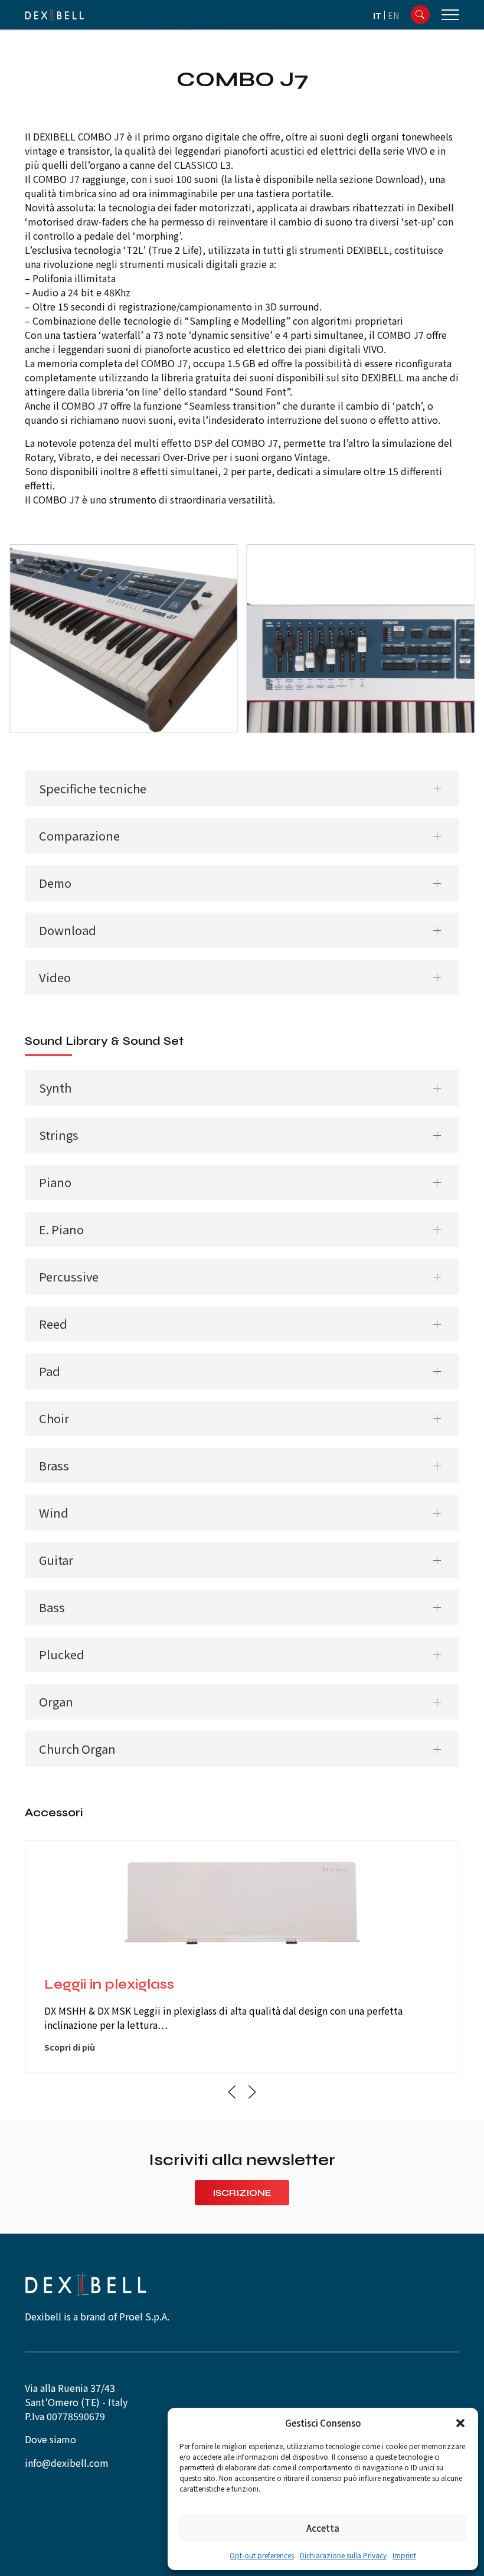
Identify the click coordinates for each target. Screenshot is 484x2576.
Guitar (56, 1560)
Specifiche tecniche (93, 788)
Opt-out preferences (262, 2555)
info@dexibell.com (67, 2463)
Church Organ (77, 1749)
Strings (59, 1135)
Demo (55, 883)
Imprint (404, 2555)
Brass (54, 1465)
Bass (52, 1607)
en (393, 15)
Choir (54, 1418)
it (377, 15)
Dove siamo (50, 2439)
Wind (54, 1513)
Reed (53, 1324)
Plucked (62, 1654)
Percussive (69, 1276)
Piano (55, 1182)
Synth (55, 1088)
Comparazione (79, 836)
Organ (56, 1701)
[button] (460, 2423)
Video (55, 977)
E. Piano (61, 1229)
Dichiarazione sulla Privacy (343, 2555)
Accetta (323, 2528)
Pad (50, 1371)
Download (68, 930)
